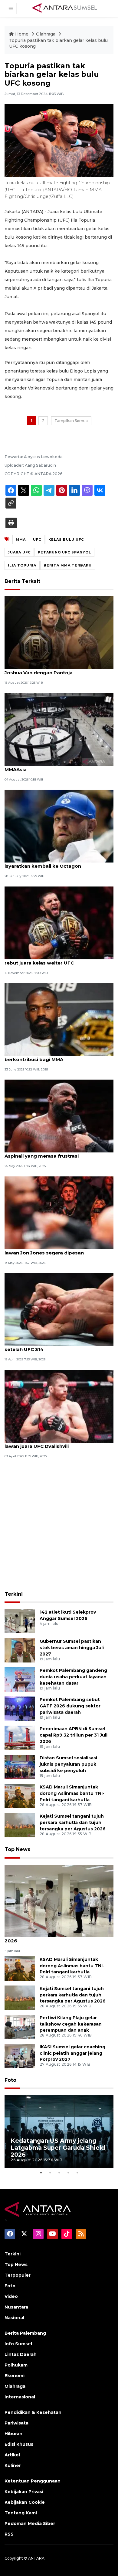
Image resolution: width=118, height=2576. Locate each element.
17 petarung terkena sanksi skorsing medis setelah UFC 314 (57, 1346)
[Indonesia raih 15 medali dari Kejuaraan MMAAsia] (59, 729)
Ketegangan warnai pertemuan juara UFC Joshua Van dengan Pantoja (55, 669)
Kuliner (13, 2465)
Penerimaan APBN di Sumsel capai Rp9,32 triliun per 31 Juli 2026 (74, 1735)
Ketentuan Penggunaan (33, 2481)
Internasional (20, 2397)
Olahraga (46, 34)
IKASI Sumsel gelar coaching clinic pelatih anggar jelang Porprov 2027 (72, 2053)
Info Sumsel (18, 2344)
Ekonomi (15, 2376)
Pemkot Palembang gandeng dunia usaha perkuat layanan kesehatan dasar (73, 1677)
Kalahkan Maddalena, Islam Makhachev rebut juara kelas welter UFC (52, 960)
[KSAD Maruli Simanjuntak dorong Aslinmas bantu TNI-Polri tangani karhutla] (20, 1796)
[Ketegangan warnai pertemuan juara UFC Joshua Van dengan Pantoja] (59, 633)
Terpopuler (18, 2275)
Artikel (12, 2455)
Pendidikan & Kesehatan (33, 2412)
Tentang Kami (21, 2513)
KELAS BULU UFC (66, 539)
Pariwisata (16, 2423)
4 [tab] (68, 2173)
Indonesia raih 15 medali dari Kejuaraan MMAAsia (52, 766)
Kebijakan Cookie (25, 2502)
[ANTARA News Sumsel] (65, 8)
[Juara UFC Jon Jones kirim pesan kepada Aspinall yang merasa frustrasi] (59, 1116)
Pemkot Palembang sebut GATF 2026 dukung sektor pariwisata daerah (70, 1706)
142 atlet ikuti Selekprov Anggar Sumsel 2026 (53, 1938)
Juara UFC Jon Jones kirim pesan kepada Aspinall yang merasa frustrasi (55, 1153)
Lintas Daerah (21, 2354)
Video (11, 2296)
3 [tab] (59, 2173)
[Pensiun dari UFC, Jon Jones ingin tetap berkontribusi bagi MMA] (59, 1019)
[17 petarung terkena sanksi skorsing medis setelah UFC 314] (59, 1309)
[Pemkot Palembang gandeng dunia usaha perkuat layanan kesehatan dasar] (20, 1679)
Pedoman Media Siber (30, 2523)
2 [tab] (50, 2173)
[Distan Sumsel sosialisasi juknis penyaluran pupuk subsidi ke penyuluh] (20, 1767)
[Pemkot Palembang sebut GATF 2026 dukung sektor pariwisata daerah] (20, 1708)
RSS (9, 2534)
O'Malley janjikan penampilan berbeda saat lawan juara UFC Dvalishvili (57, 1443)
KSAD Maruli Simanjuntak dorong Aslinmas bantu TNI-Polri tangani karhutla (72, 1793)
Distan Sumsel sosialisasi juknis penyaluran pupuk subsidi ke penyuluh (68, 1764)
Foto (10, 2080)
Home (22, 34)
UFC (37, 539)
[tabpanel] (59, 2132)
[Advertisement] (59, 1526)
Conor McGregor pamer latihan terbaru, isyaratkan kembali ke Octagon (53, 863)
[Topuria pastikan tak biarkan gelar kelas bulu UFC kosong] (59, 1901)
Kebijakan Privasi (24, 2492)
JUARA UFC (19, 552)
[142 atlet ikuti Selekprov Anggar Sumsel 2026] (20, 1621)
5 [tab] (77, 2173)
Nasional (14, 2318)
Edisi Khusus (19, 2444)
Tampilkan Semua (71, 421)
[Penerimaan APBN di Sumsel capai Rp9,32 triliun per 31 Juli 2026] (20, 1738)
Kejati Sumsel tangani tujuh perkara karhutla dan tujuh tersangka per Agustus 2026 (73, 1822)
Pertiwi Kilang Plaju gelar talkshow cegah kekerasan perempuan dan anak (71, 2024)
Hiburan (13, 2434)
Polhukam (16, 2365)
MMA (21, 539)
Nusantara (16, 2307)
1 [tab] (41, 2173)
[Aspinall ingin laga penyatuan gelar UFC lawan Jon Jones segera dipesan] (59, 1212)
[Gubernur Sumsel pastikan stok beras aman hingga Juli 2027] (20, 1650)
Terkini (14, 1594)
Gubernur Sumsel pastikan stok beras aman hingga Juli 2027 (72, 1648)
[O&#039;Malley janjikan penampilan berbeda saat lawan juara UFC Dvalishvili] (59, 1406)
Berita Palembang (25, 2333)
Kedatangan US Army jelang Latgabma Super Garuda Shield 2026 (58, 2148)
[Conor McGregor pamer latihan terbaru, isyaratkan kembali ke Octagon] (59, 826)
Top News (17, 1849)
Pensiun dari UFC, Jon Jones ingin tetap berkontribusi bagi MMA (53, 1056)
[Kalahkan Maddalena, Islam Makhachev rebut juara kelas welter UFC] (59, 922)
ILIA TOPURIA (22, 565)
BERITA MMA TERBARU (68, 565)
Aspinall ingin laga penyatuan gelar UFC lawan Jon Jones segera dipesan (53, 1250)
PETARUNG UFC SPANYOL (64, 552)
